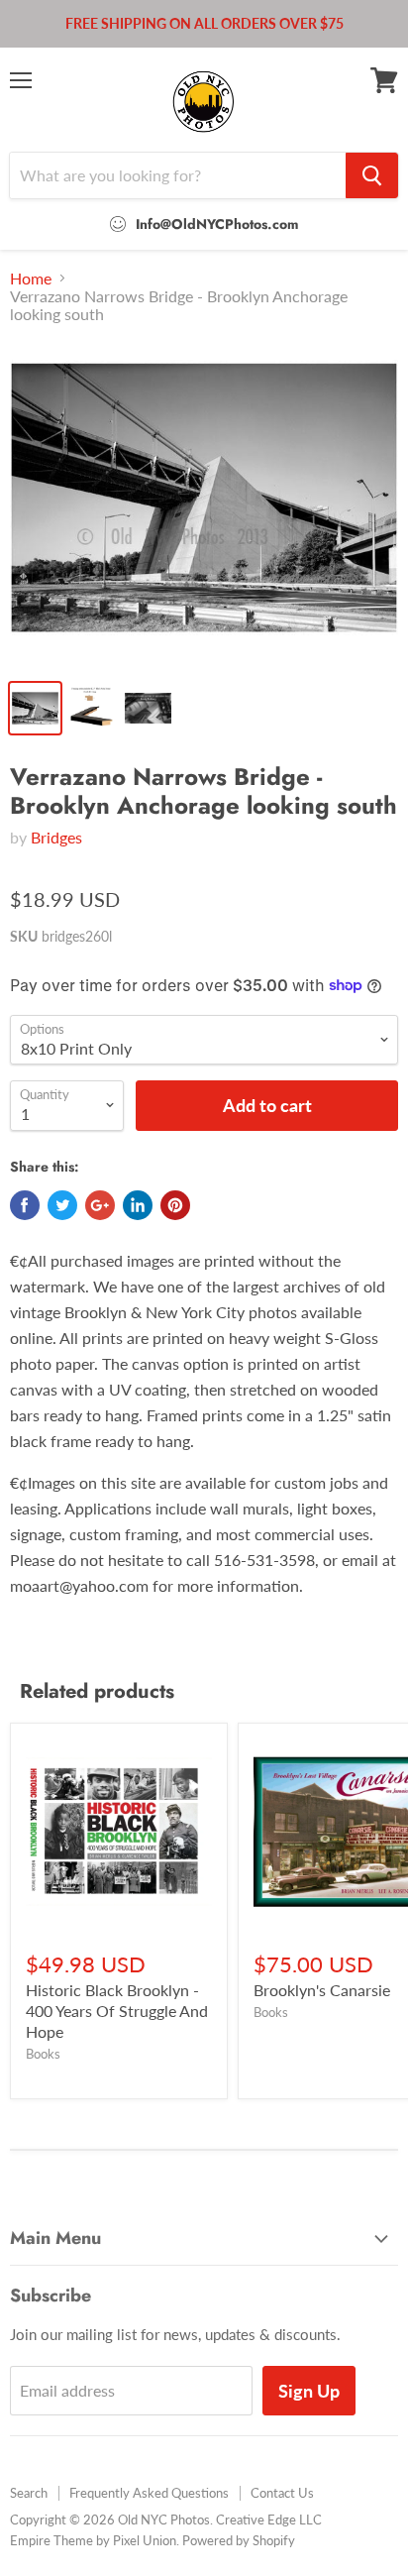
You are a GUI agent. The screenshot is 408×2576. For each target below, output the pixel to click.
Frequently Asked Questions (149, 2493)
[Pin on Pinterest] (175, 1205)
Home (31, 279)
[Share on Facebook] (25, 1205)
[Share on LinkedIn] (138, 1205)
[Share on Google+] (100, 1205)
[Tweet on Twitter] (62, 1205)
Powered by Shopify (239, 2540)
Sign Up (309, 2391)
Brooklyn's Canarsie (322, 1990)
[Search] (372, 175)
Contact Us (282, 2493)
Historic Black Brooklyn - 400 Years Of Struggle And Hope (117, 2011)
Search (29, 2493)
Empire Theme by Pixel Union (93, 2540)
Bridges (56, 837)
